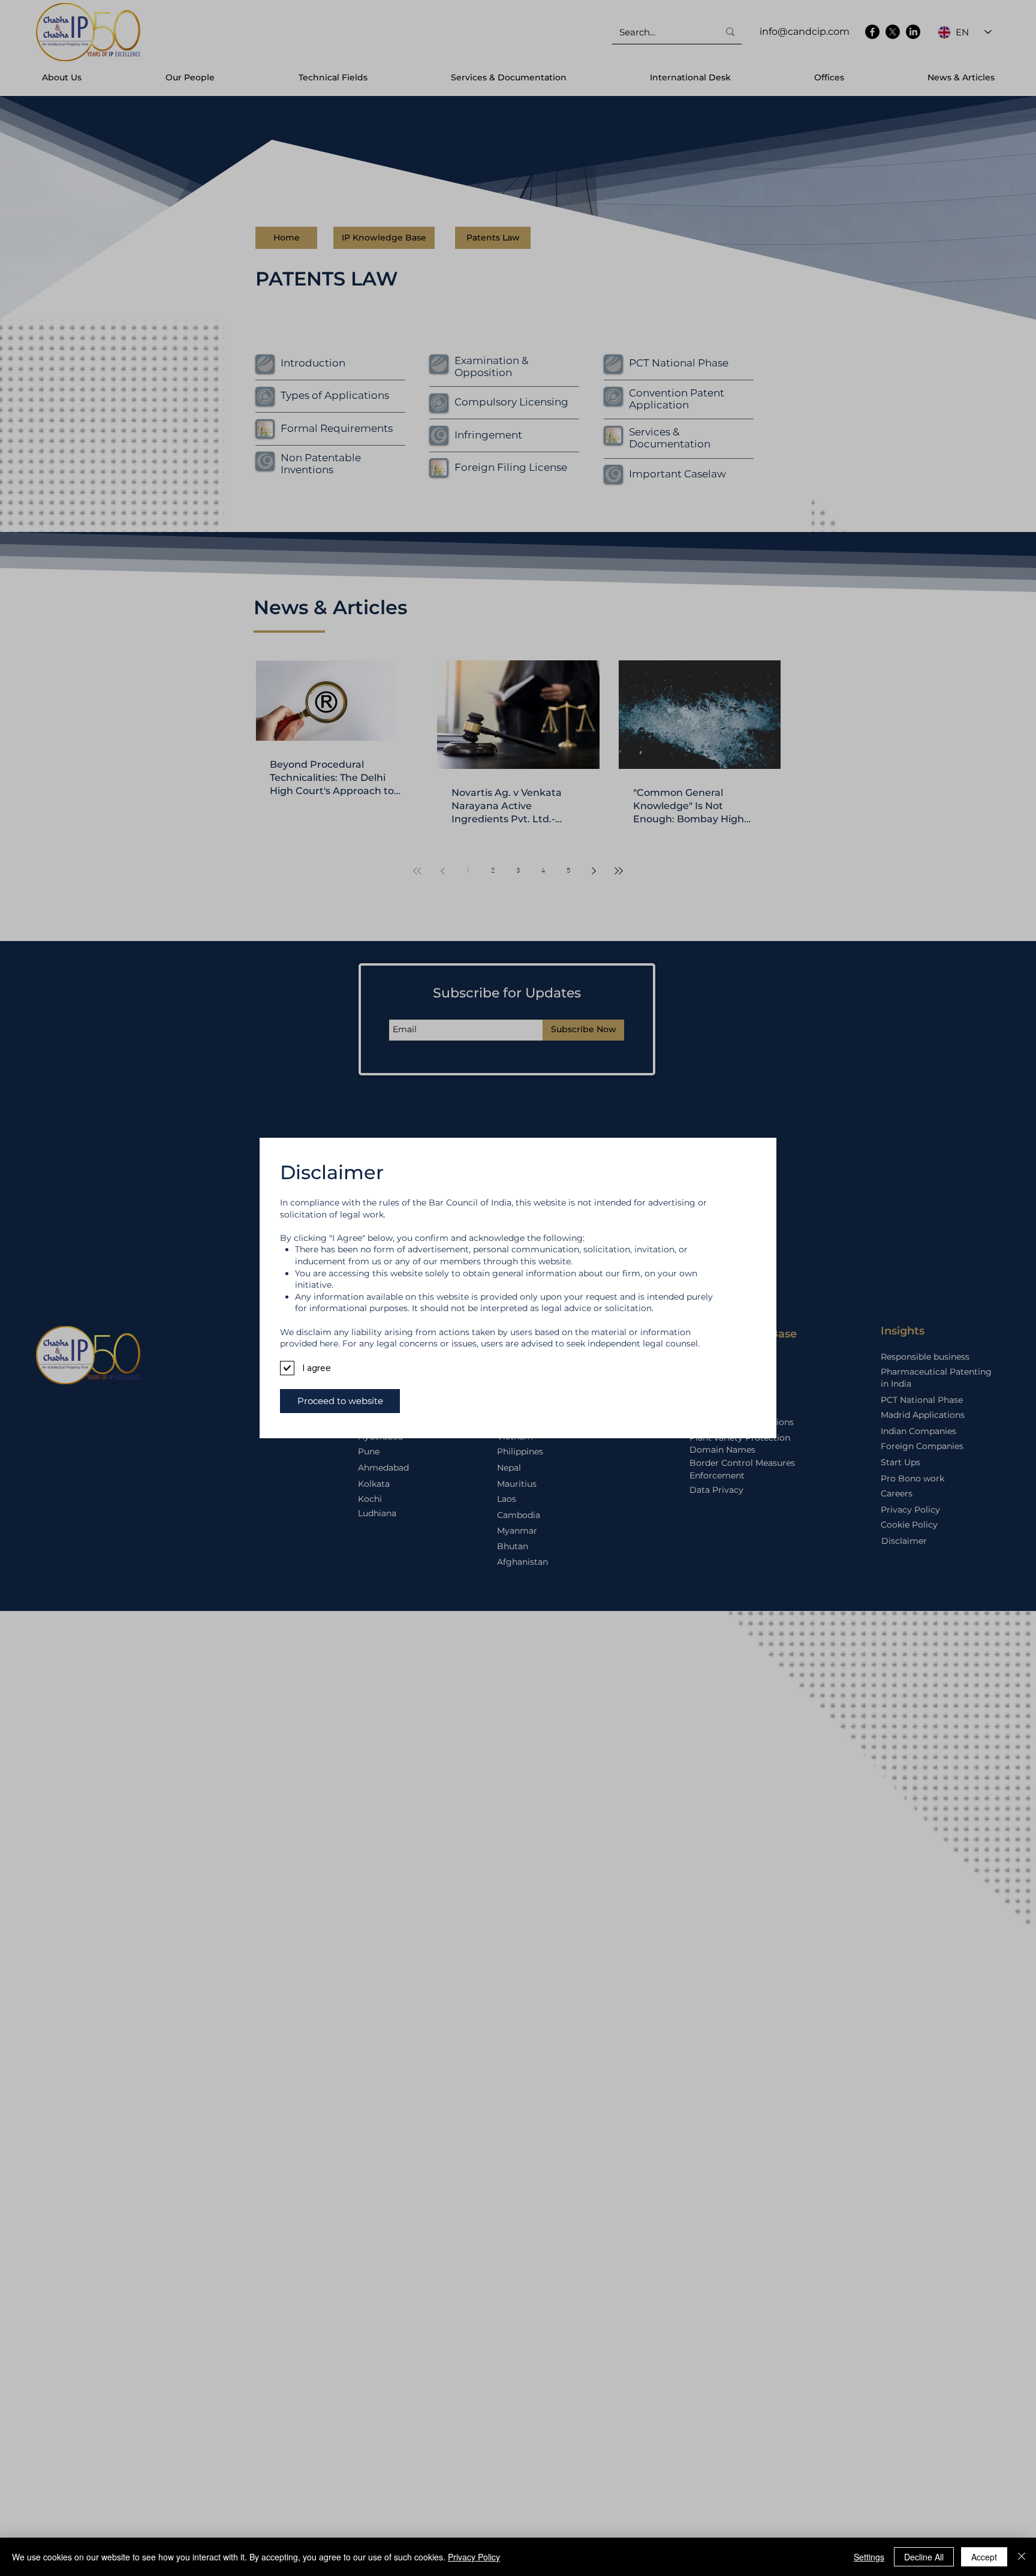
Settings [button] (869, 2557)
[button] (340, 1401)
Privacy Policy (474, 2557)
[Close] (1022, 2557)
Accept (984, 2557)
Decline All (924, 2557)
